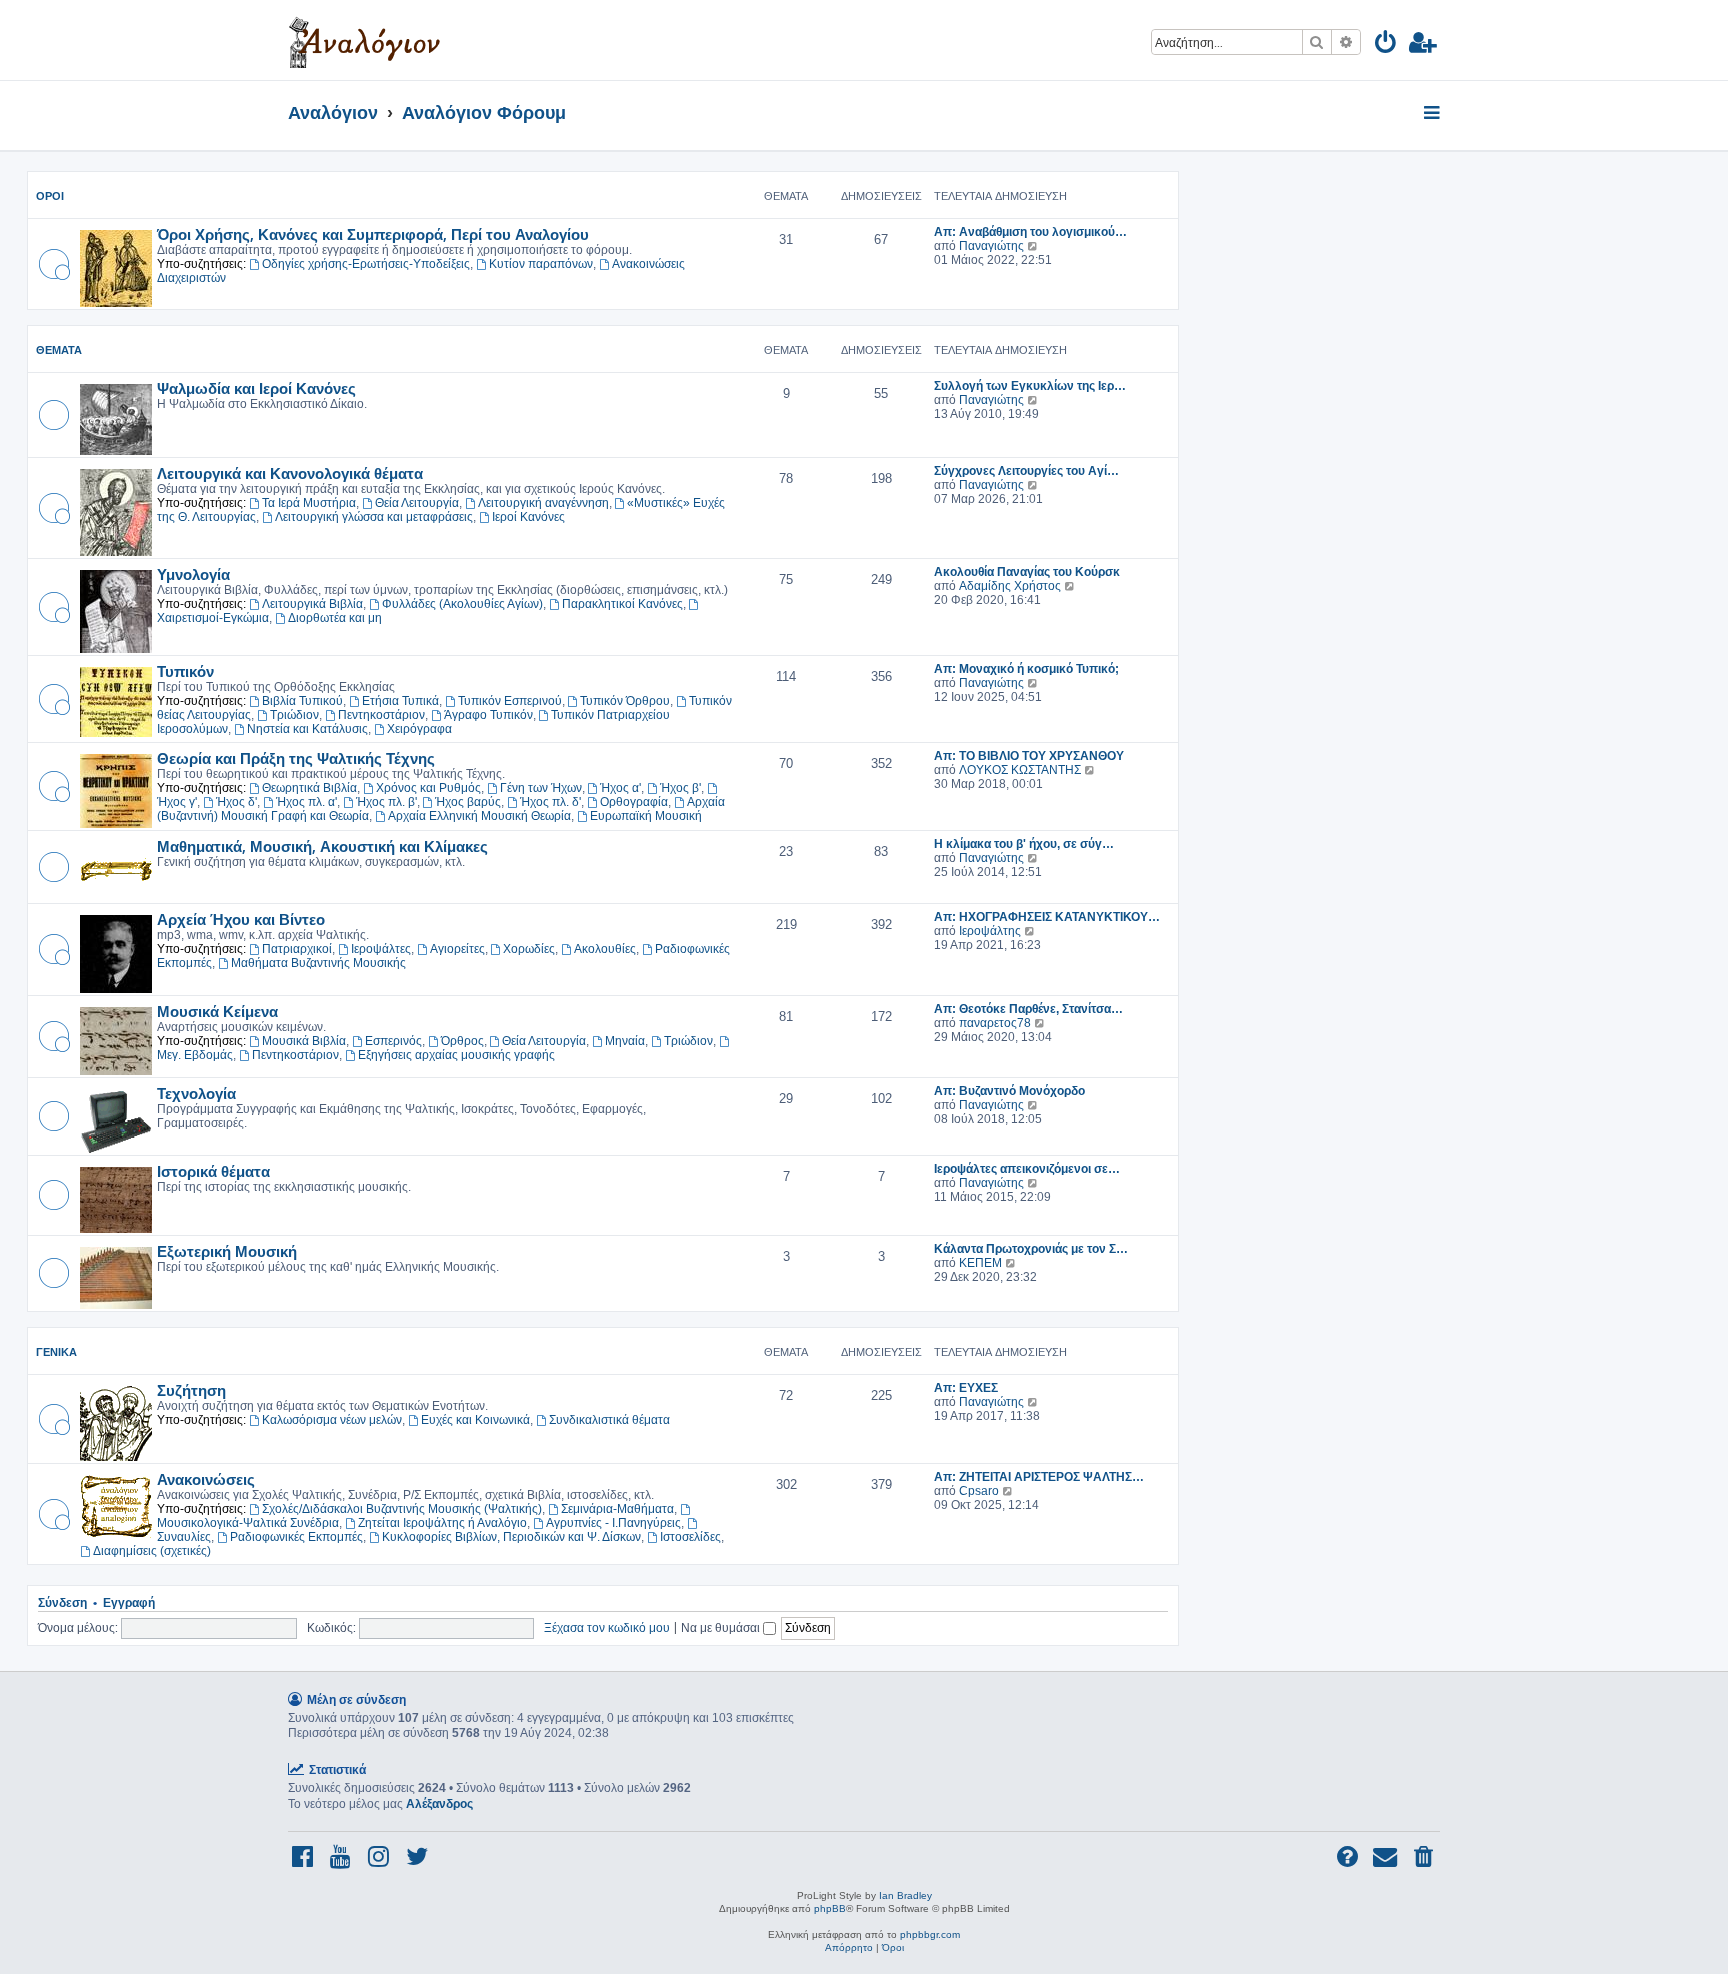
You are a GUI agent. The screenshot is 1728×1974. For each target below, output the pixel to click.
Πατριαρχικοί (297, 949)
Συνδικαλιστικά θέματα (609, 1420)
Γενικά (56, 1352)
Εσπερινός (393, 1041)
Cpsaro (979, 1491)
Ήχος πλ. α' (306, 802)
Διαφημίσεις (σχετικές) (152, 1551)
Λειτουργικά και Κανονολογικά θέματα (290, 473)
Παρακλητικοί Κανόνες (622, 604)
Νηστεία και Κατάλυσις (307, 729)
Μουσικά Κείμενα (217, 1011)
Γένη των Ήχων (541, 788)
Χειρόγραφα (419, 729)
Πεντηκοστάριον (381, 715)
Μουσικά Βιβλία (304, 1041)
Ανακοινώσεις (206, 1479)
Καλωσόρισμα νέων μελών (332, 1420)
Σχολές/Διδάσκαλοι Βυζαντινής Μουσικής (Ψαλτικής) (402, 1509)
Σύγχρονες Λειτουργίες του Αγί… (1026, 471)
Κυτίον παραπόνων (541, 264)
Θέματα (59, 350)
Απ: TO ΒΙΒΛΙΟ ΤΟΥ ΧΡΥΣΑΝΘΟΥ (1029, 756)
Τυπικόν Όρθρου (625, 701)
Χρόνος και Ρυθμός (428, 788)
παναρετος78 (995, 1023)
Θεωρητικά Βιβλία (309, 788)
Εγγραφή (129, 1603)
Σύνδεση (62, 1603)
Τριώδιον (294, 715)
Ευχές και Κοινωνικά (475, 1420)
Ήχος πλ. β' (386, 802)
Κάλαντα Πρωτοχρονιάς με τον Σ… (1031, 1249)
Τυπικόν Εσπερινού (510, 701)
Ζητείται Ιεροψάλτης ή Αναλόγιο (442, 1523)
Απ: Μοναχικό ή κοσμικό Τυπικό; (1026, 669)
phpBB (830, 1908)
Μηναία (625, 1041)
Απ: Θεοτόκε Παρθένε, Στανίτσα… (1028, 1009)
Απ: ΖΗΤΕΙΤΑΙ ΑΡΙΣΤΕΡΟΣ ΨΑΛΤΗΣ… (1039, 1477)
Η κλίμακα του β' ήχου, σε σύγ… (1024, 844)
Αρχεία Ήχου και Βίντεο (241, 919)
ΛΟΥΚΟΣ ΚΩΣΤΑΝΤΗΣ (1020, 770)
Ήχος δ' (236, 802)
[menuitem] (1386, 45)
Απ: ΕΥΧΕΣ (966, 1388)
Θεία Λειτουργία (417, 503)
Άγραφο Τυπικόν (488, 715)
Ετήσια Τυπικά (400, 701)
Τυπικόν (185, 671)
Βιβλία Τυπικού (302, 701)
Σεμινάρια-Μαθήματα (617, 1509)
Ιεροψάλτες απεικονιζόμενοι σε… (1027, 1169)
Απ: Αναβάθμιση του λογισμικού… (1030, 232)
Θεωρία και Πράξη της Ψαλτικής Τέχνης (296, 758)
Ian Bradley (905, 1895)
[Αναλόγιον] (364, 40)
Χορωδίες (529, 949)
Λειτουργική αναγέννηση (543, 503)
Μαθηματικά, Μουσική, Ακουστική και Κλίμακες (322, 846)
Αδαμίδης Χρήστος (1010, 586)
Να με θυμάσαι (722, 1627)
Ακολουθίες (605, 949)
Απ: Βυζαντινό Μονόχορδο (1009, 1091)
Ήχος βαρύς (468, 802)
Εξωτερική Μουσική (227, 1251)
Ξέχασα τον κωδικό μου (607, 1627)
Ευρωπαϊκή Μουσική (646, 816)
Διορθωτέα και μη (335, 618)
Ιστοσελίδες (690, 1537)
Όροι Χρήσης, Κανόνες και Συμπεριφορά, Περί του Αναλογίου (373, 234)
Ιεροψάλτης (990, 931)
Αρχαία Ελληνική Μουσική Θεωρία (479, 816)
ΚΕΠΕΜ (980, 1263)
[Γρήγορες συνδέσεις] (1433, 114)
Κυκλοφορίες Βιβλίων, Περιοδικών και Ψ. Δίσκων (511, 1537)
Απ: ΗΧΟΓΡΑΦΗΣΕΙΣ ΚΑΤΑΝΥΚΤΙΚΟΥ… (1047, 917)
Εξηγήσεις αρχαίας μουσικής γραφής (456, 1055)
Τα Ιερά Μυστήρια (309, 503)
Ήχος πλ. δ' (550, 802)
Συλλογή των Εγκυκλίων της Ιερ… (1030, 386)
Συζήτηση (191, 1390)
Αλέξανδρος (439, 1804)
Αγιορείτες (457, 949)
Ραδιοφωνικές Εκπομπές (296, 1537)
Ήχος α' (620, 788)
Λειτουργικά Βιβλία (312, 604)
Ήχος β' (680, 788)
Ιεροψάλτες (381, 949)
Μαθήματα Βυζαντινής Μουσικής (318, 963)
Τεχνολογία (196, 1093)
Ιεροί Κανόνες (528, 517)
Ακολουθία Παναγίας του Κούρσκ (1027, 572)
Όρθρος (462, 1041)
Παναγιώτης (991, 246)
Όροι (50, 196)
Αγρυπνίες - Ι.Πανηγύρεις (613, 1523)
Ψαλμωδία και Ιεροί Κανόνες (256, 388)
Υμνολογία (193, 574)
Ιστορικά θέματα (213, 1171)
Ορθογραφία (634, 802)
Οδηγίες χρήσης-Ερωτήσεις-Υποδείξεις (366, 264)
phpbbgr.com (930, 1934)
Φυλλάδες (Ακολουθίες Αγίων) (462, 604)
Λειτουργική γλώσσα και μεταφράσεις (374, 517)
